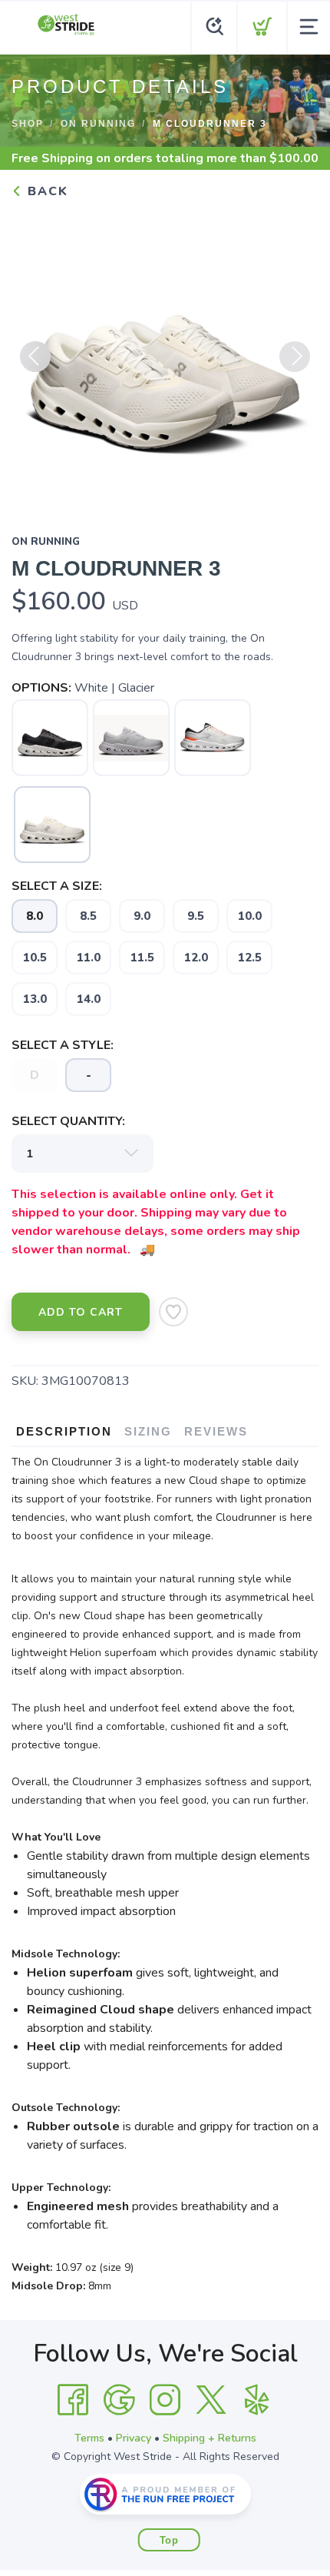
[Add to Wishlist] (173, 1312)
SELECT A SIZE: (57, 886)
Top (169, 2540)
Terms (89, 2438)
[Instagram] (165, 2400)
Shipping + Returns (210, 2438)
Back (46, 191)
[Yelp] (257, 2400)
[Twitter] (211, 2400)
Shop (28, 124)
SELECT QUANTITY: (68, 1121)
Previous (35, 357)
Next (295, 357)
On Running (98, 124)
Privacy (134, 2438)
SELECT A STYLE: (63, 1045)
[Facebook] (73, 2400)
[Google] (119, 2400)
